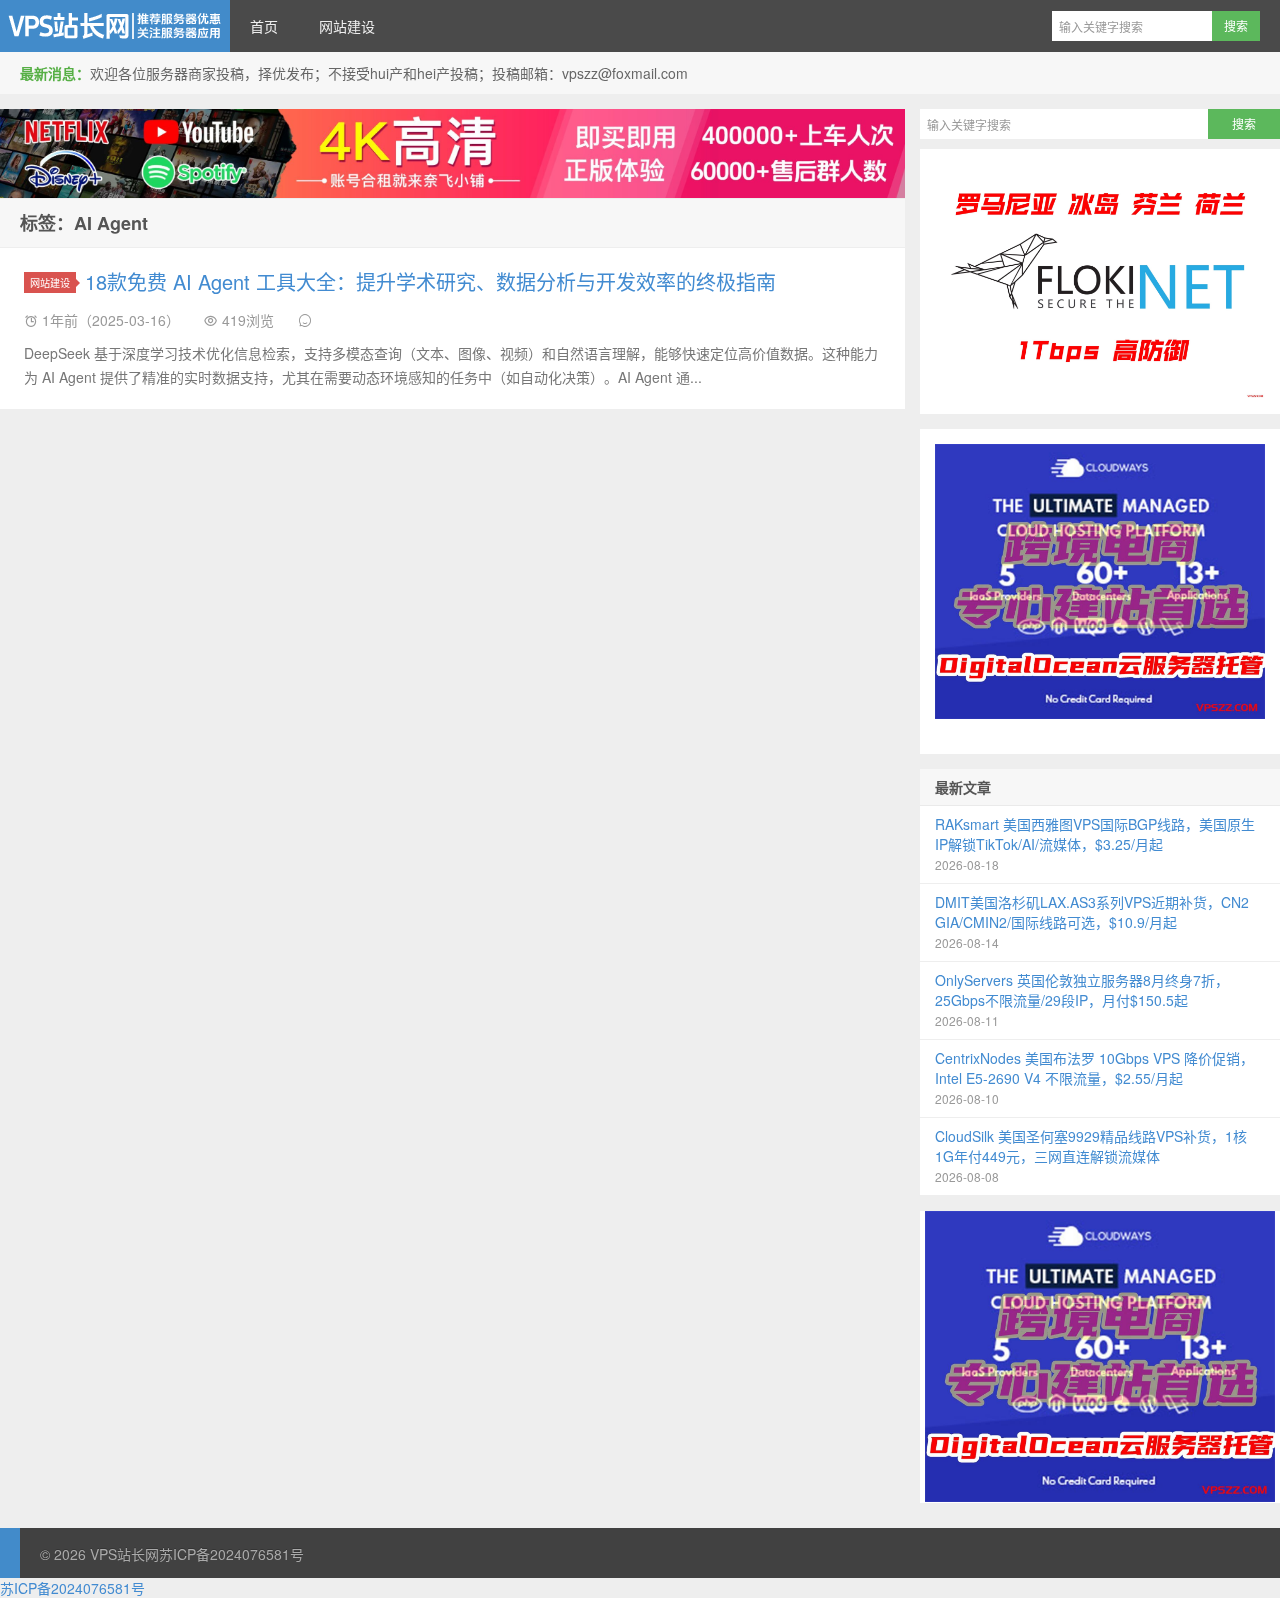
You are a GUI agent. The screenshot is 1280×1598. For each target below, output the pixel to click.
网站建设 (347, 26)
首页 (264, 26)
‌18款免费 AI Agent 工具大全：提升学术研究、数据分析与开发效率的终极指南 (430, 281)
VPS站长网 (115, 26)
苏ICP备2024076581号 (231, 1554)
